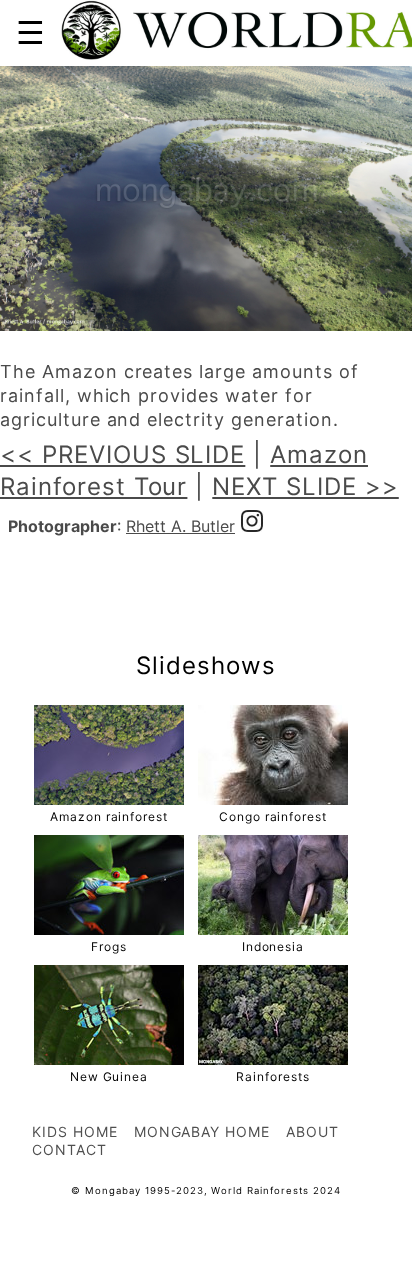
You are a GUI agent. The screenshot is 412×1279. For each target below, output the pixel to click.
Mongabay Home (202, 1131)
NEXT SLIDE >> (305, 486)
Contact (69, 1149)
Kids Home (75, 1131)
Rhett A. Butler (180, 526)
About (312, 1131)
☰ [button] (30, 32)
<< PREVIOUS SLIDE (122, 454)
